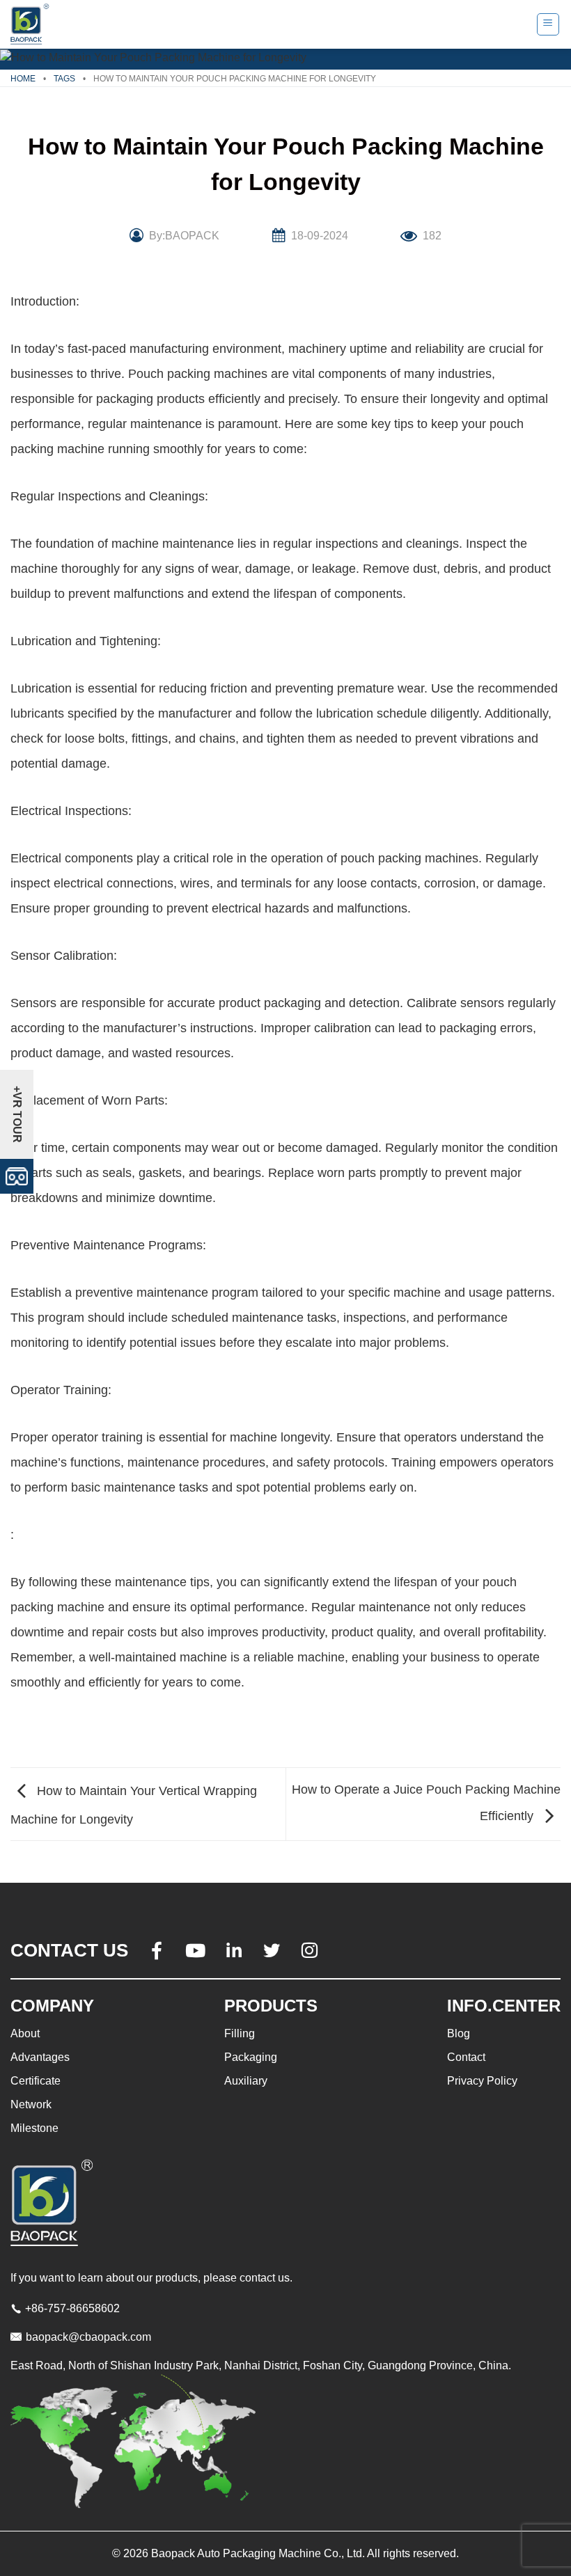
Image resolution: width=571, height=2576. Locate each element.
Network (31, 2104)
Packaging (251, 2057)
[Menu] (548, 24)
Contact (466, 2057)
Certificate (36, 2081)
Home (23, 79)
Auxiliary (246, 2081)
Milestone (34, 2128)
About (25, 2033)
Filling (240, 2033)
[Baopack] (31, 24)
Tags (64, 79)
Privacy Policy (482, 2081)
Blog (459, 2033)
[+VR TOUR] (17, 1175)
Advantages (40, 2057)
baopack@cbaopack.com (88, 2337)
